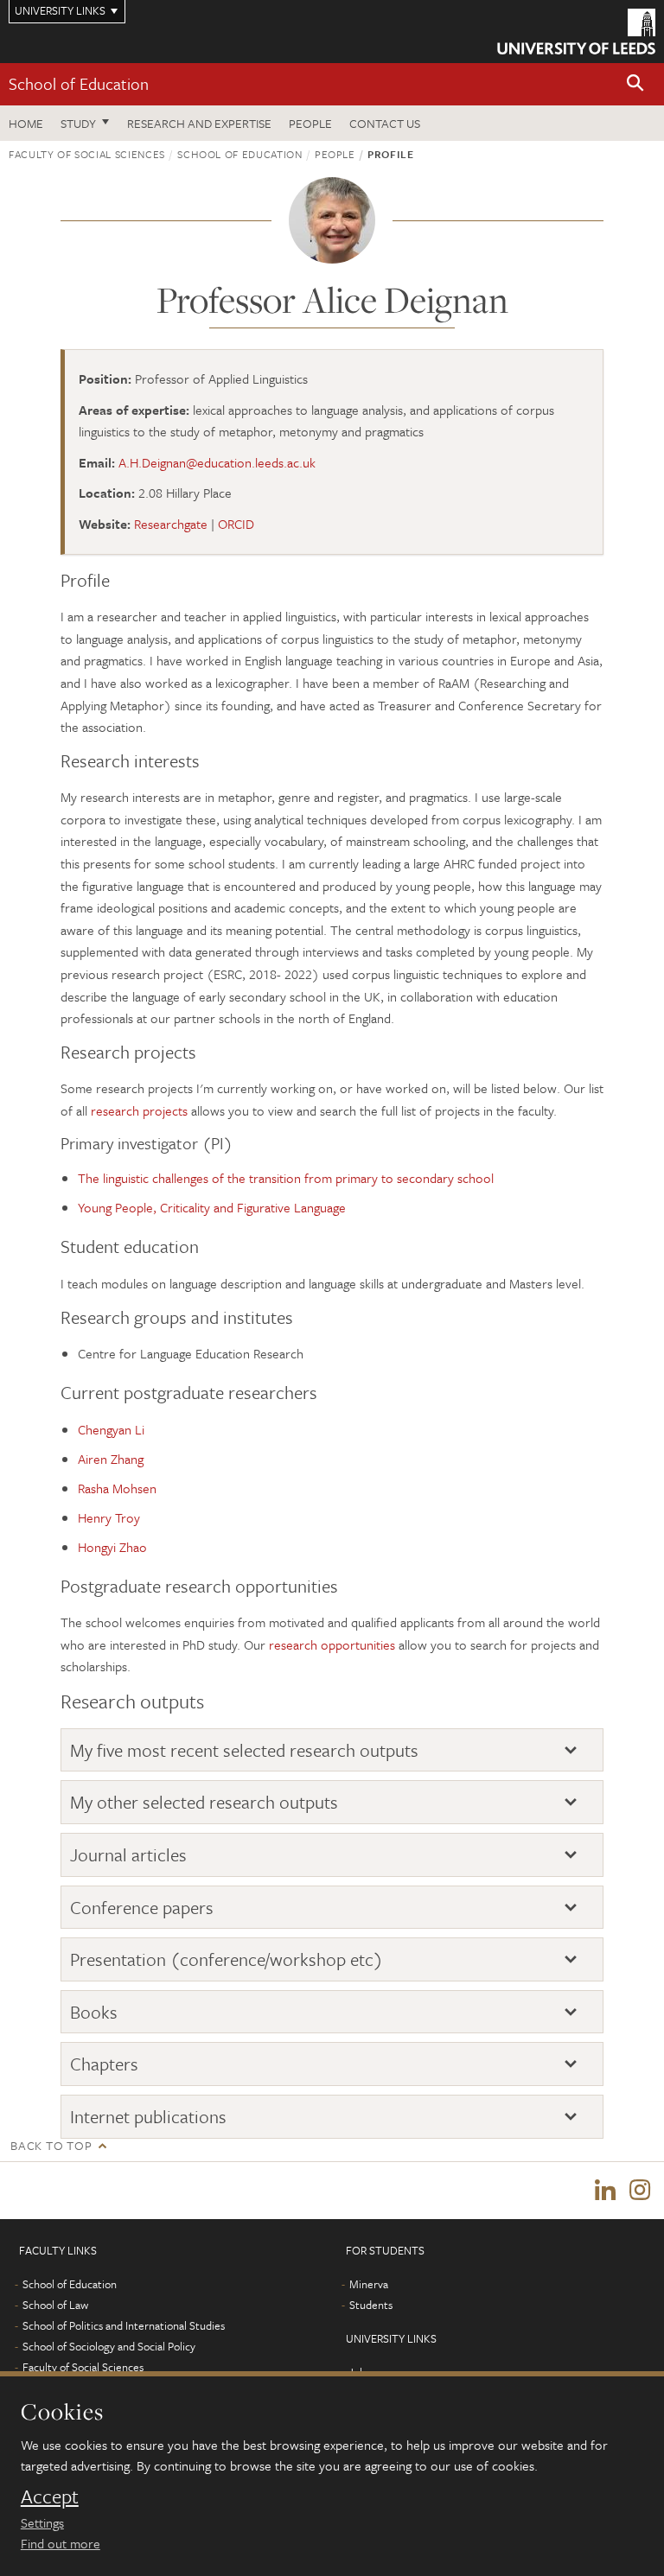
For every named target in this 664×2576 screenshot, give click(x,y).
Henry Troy (109, 1517)
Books (94, 2012)
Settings (42, 2522)
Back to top (51, 2145)
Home (26, 123)
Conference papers (142, 1908)
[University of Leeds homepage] (576, 32)
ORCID (236, 524)
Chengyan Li (111, 1429)
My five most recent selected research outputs (244, 1750)
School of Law (55, 2305)
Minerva (369, 2284)
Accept (50, 2496)
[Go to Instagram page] (640, 2191)
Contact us (385, 123)
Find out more (61, 2543)
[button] (635, 84)
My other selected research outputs (204, 1802)
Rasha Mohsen (117, 1488)
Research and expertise (199, 123)
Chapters (104, 2064)
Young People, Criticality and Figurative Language (212, 1207)
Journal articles (128, 1855)
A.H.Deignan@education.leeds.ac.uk (217, 462)
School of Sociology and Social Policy (109, 2346)
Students (371, 2305)
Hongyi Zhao (112, 1547)
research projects (139, 1110)
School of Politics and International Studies (124, 2325)
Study (78, 123)
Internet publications (148, 2117)
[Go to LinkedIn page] (605, 2191)
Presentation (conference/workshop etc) (227, 1959)
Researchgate (171, 524)
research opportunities (332, 1644)
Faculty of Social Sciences (87, 154)
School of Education (79, 83)
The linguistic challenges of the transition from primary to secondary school (286, 1178)
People (310, 123)
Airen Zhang (111, 1459)
